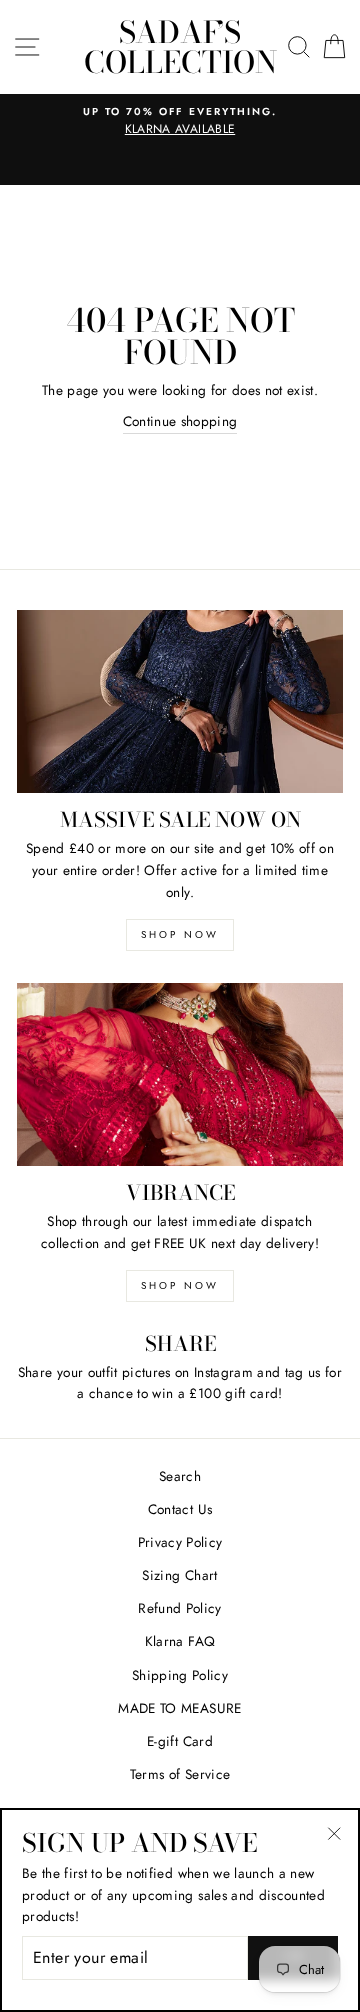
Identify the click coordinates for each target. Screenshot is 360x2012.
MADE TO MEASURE (179, 1708)
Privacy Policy (180, 1542)
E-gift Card (180, 1741)
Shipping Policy (180, 1675)
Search (180, 1476)
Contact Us (180, 1509)
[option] (180, 122)
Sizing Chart (179, 1575)
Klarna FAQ (180, 1641)
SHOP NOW (180, 934)
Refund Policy (179, 1608)
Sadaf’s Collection (180, 47)
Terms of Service (180, 1774)
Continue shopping (180, 421)
